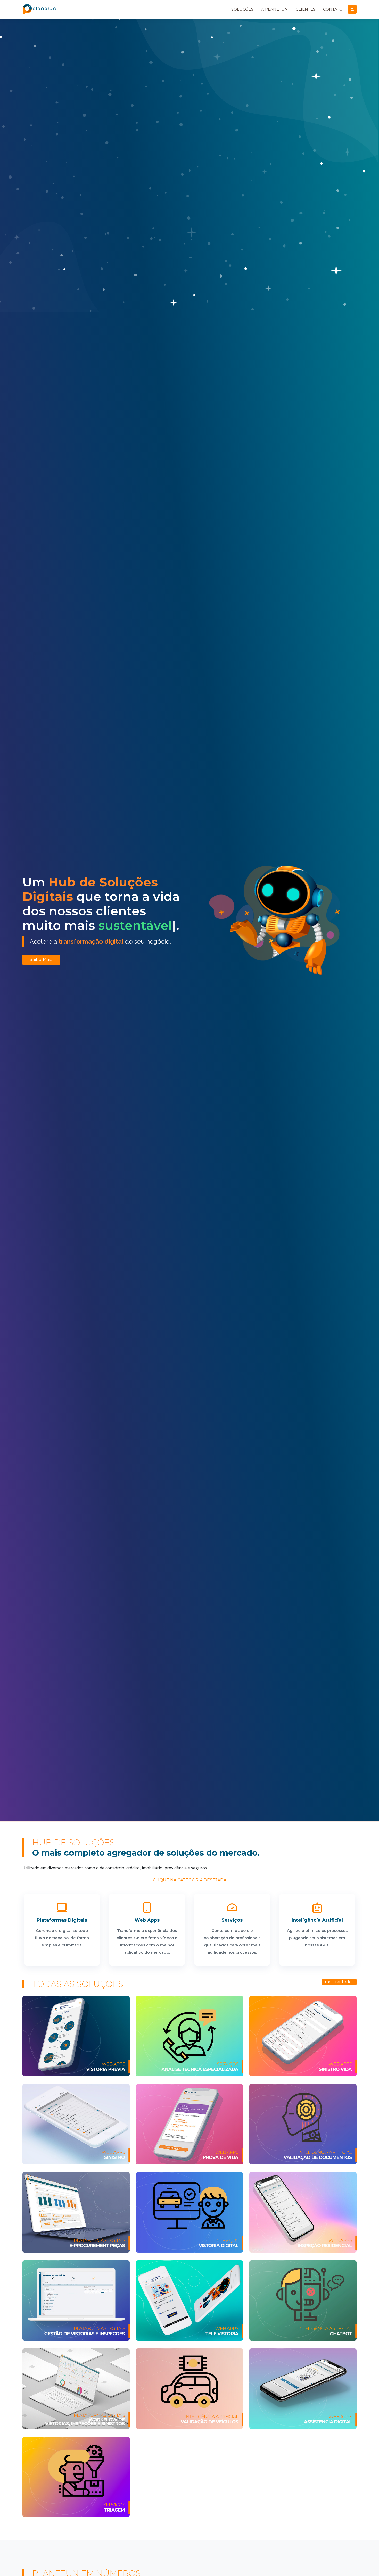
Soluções (242, 9)
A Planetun (275, 9)
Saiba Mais (41, 960)
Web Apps (147, 1920)
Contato (333, 9)
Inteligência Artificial (317, 1920)
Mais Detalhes (76, 2024)
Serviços (232, 1920)
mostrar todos (339, 1982)
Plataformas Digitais (62, 1920)
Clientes (306, 9)
